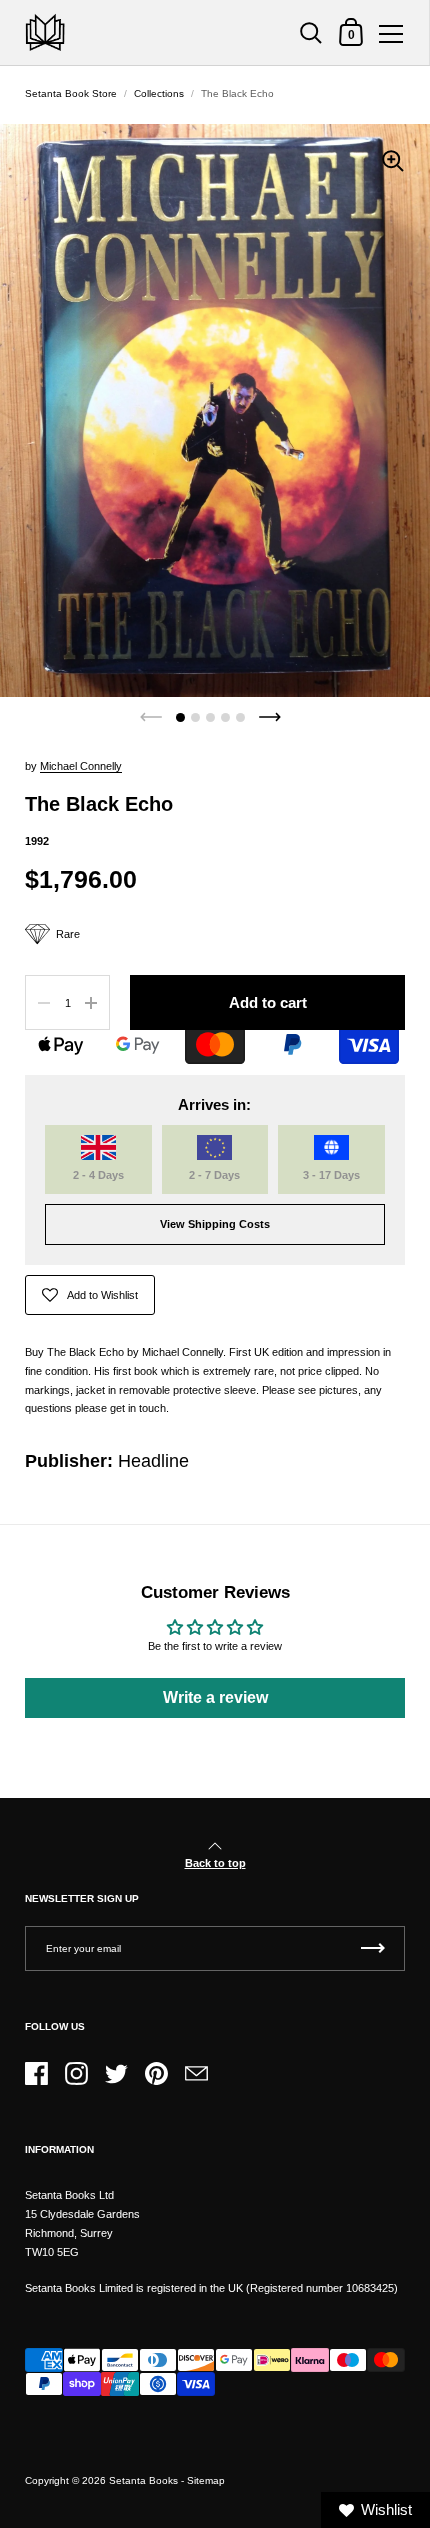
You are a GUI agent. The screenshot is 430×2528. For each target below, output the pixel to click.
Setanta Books (143, 2480)
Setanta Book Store (71, 93)
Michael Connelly (81, 766)
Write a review (215, 1697)
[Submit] (373, 1948)
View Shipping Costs (215, 1224)
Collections (159, 93)
